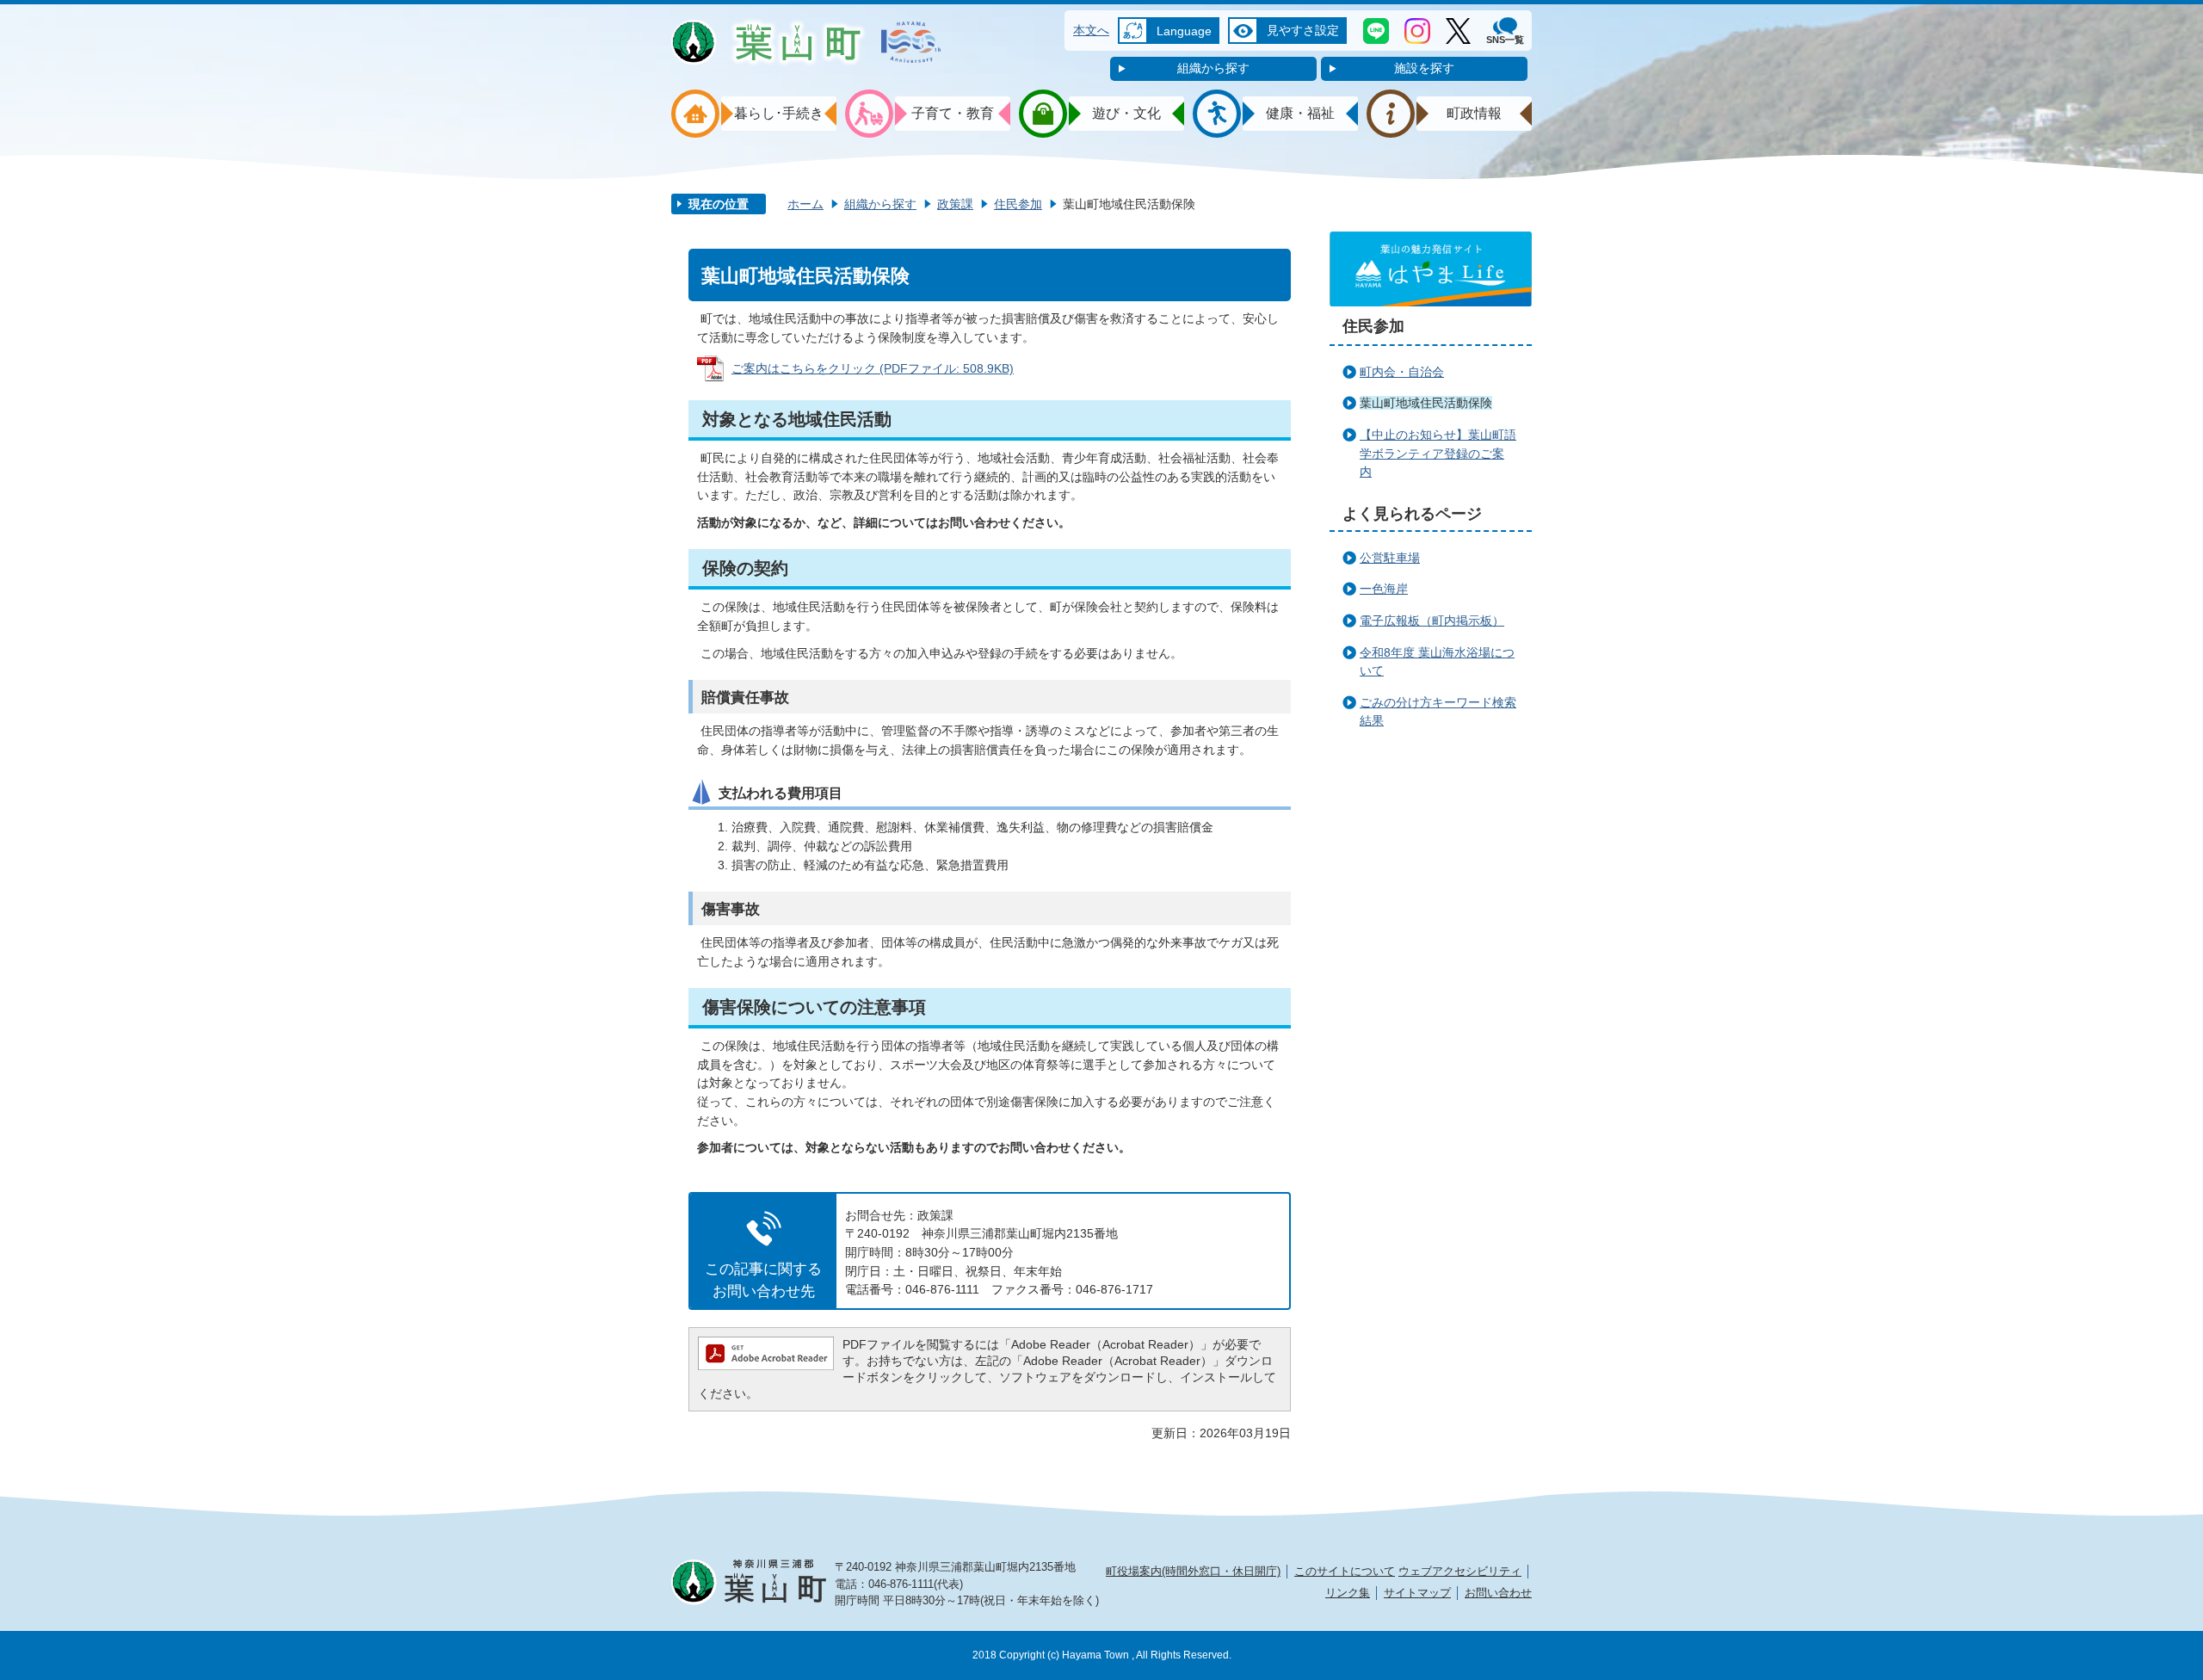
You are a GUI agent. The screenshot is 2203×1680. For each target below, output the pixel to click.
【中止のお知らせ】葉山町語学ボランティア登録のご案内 (1438, 453)
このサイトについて (1345, 1571)
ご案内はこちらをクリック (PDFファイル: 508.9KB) (873, 368)
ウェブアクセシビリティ (1460, 1571)
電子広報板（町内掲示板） (1432, 621)
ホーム (805, 204)
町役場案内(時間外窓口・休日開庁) (1193, 1571)
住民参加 (1018, 204)
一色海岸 (1384, 589)
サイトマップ (1417, 1593)
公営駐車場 (1390, 558)
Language (1184, 31)
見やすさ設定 (1303, 30)
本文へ (1091, 30)
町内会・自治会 (1402, 372)
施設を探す (1424, 68)
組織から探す (1213, 68)
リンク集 (1348, 1593)
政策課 (955, 204)
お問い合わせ (1498, 1593)
